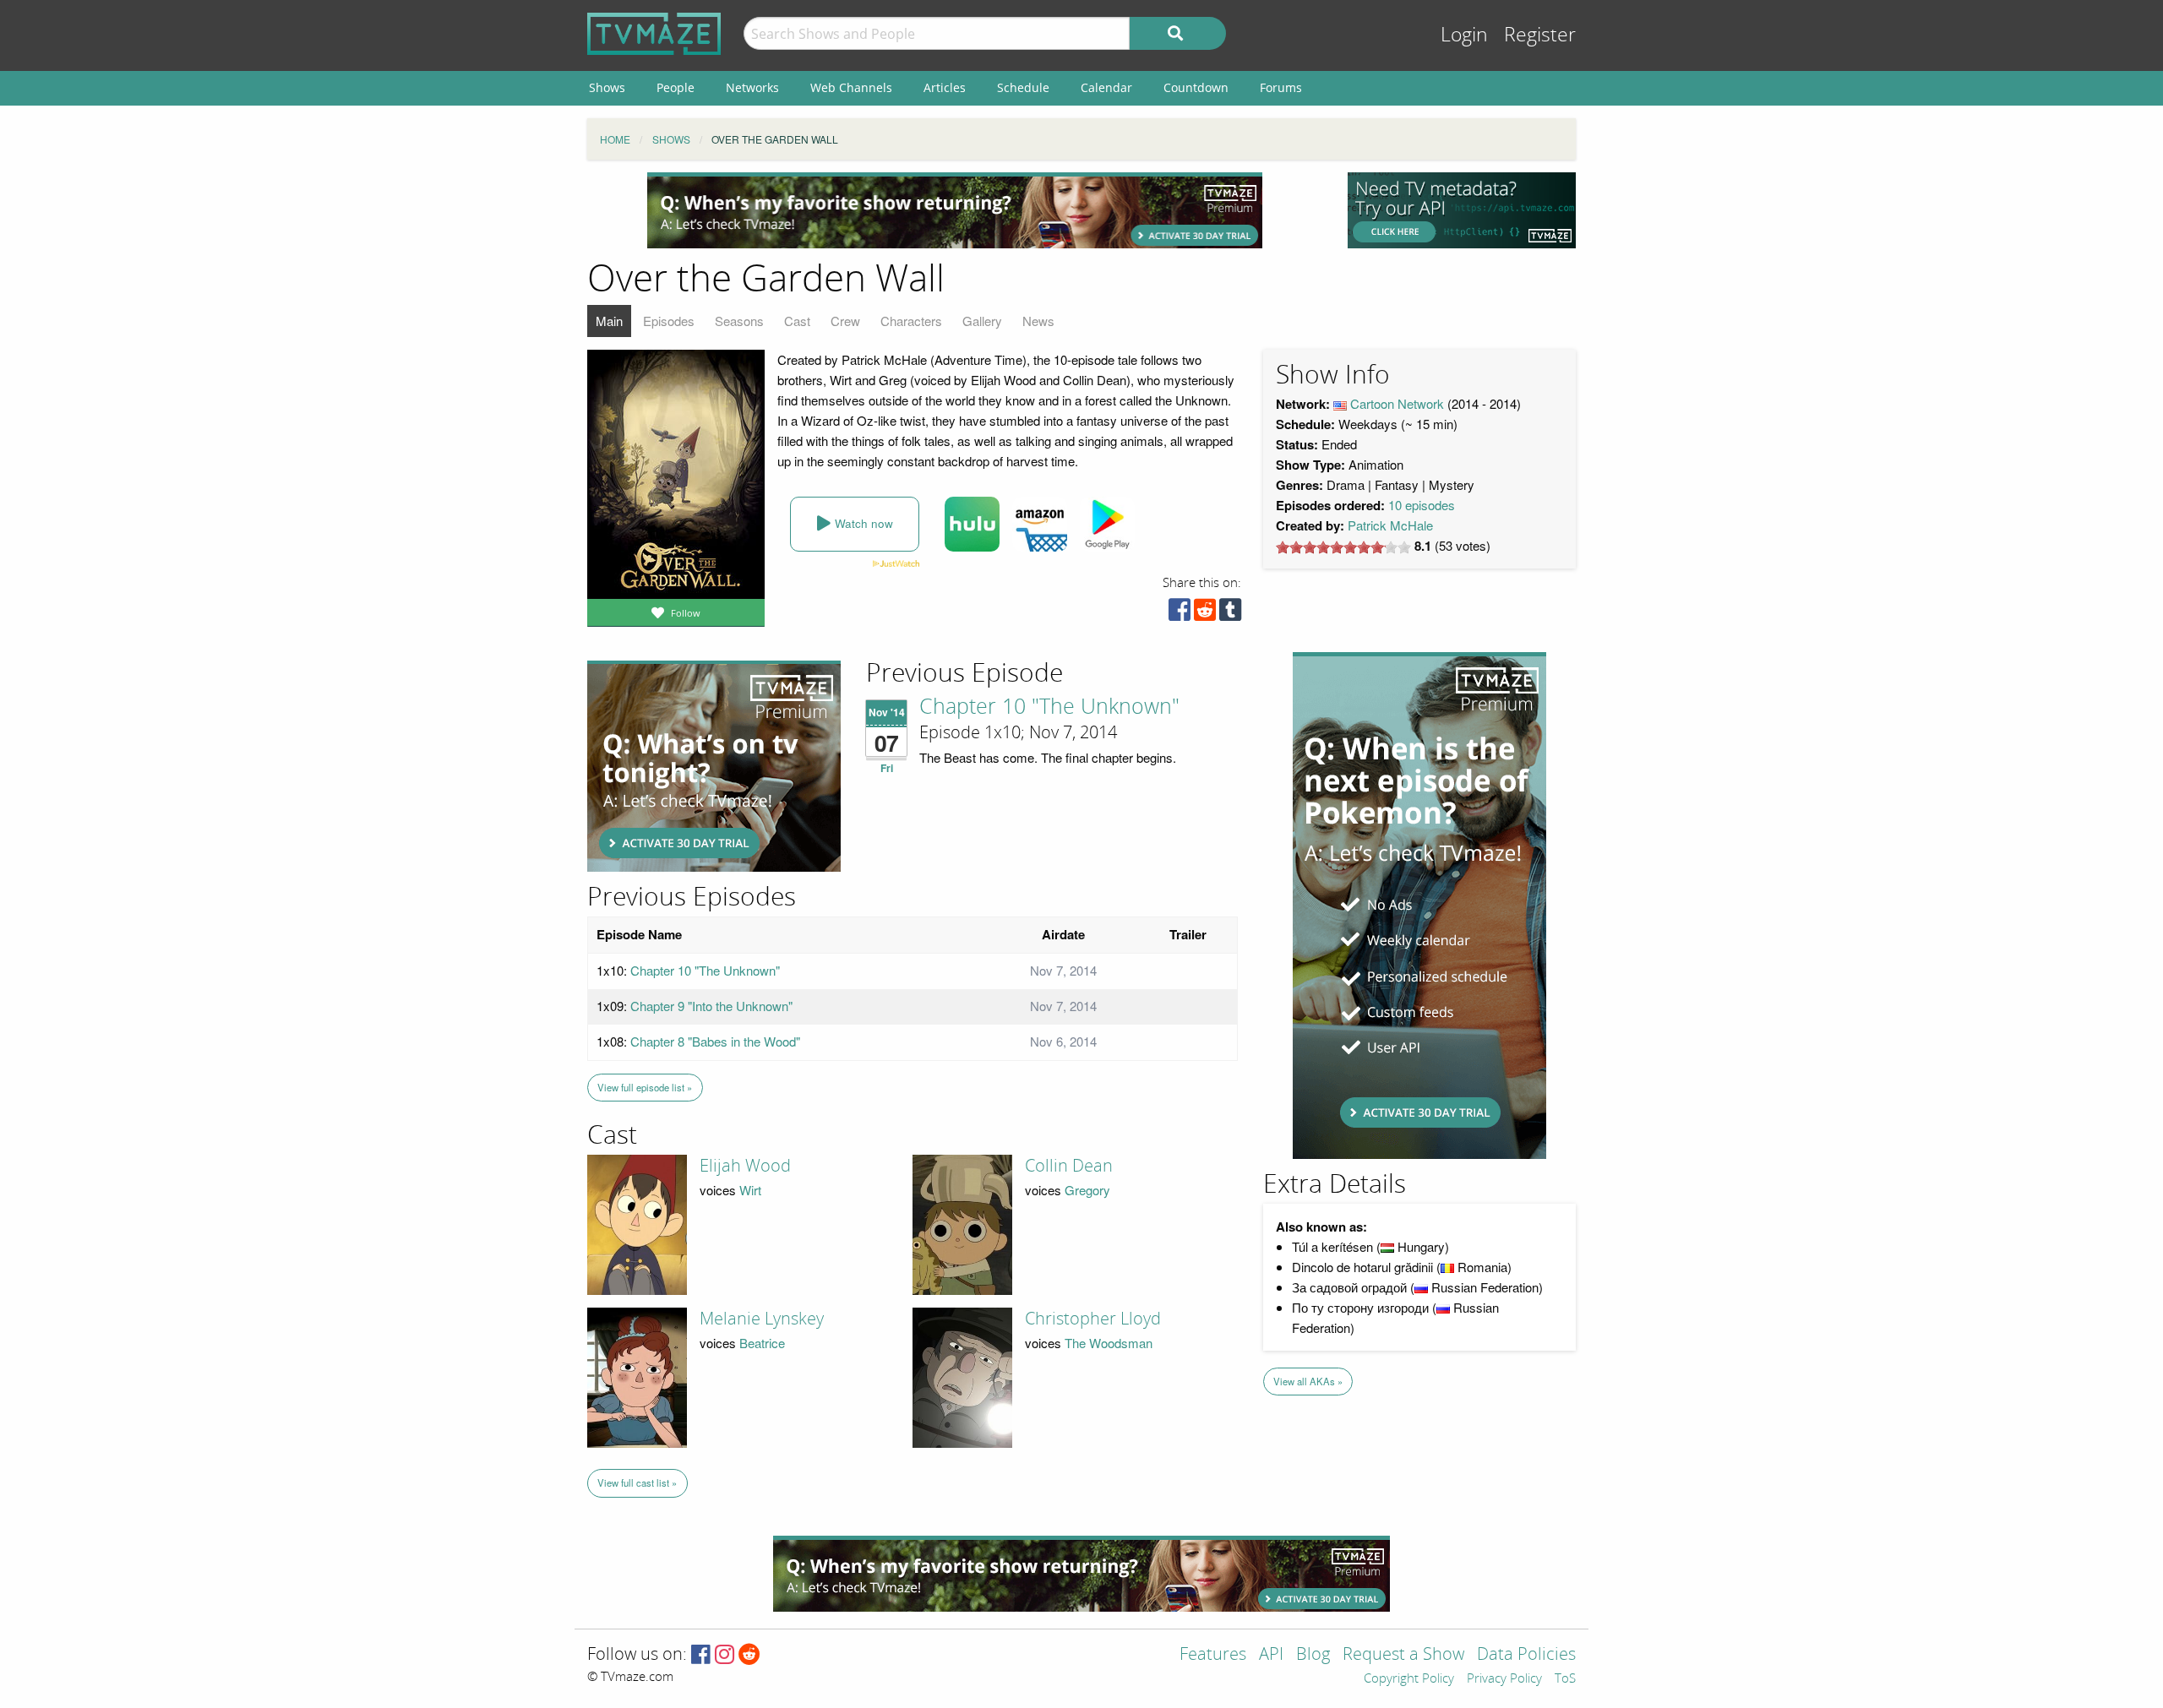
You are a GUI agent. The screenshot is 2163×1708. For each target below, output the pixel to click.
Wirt (750, 1190)
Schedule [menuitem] (1023, 87)
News (1038, 321)
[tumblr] (1230, 614)
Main (609, 321)
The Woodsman (1109, 1343)
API (1271, 1655)
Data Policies (1526, 1655)
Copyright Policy (1409, 1679)
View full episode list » (645, 1087)
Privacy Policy (1504, 1679)
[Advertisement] (955, 210)
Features (1213, 1655)
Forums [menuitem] (1281, 87)
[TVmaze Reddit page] (749, 1655)
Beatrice (762, 1343)
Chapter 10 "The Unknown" (1049, 707)
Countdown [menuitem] (1196, 87)
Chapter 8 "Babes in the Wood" (715, 1041)
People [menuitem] (676, 87)
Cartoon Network (1397, 403)
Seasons (739, 321)
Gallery (982, 321)
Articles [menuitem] (945, 87)
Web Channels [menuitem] (851, 87)
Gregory (1087, 1190)
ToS (1565, 1679)
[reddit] (1205, 614)
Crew (845, 321)
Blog (1313, 1655)
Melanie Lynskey (762, 1319)
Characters (911, 321)
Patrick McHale (1390, 525)
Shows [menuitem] (607, 87)
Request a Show (1403, 1655)
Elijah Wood (745, 1166)
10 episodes (1422, 505)
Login (1464, 35)
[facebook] (1180, 614)
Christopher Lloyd (1093, 1319)
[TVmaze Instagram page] (725, 1655)
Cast (797, 321)
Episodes (669, 321)
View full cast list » (637, 1482)
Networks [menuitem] (752, 87)
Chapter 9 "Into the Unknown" (711, 1006)
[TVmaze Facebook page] (701, 1655)
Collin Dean (1069, 1166)
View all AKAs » (1308, 1381)
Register (1540, 35)
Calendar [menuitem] (1106, 87)
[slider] (1343, 547)
